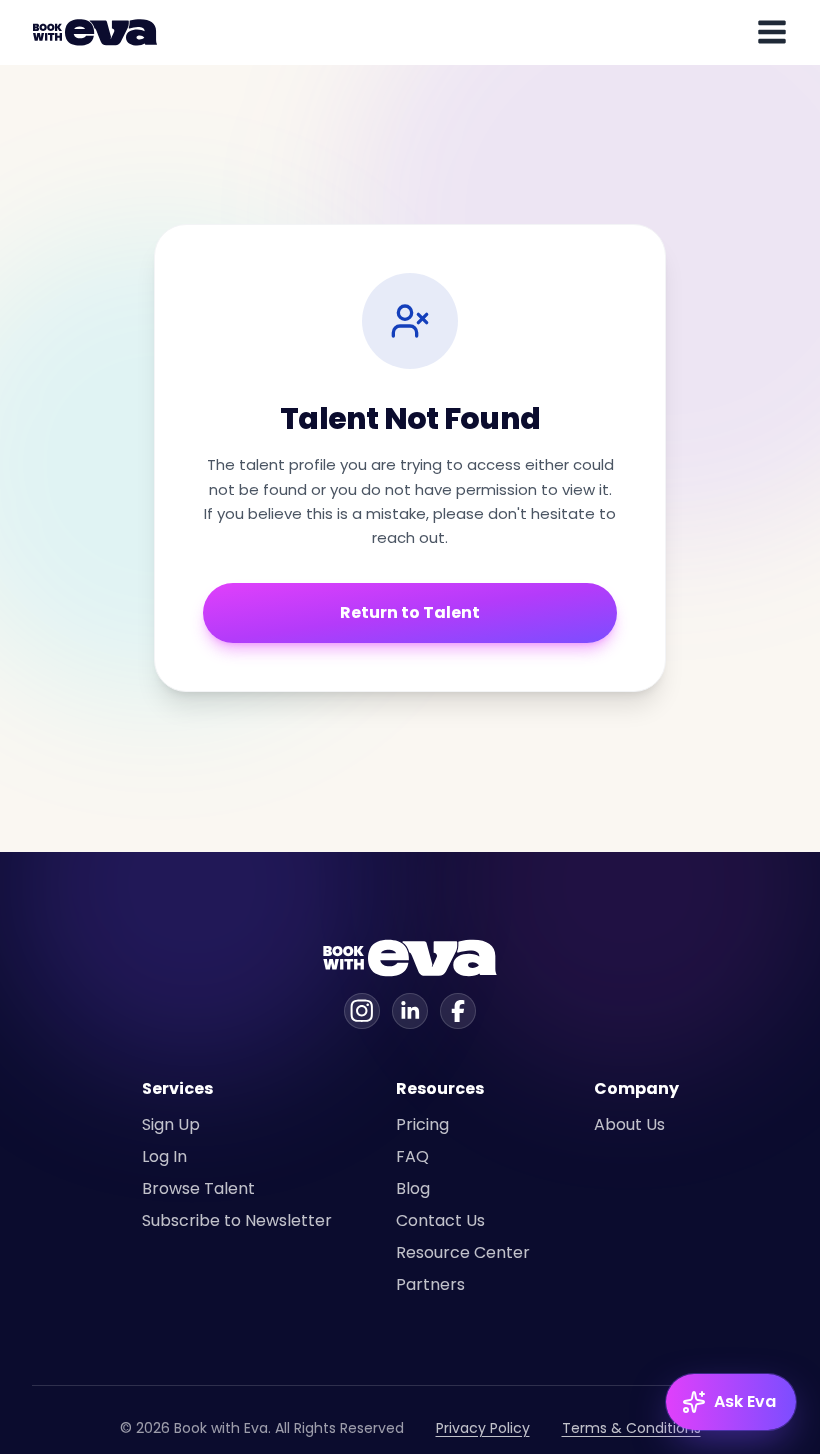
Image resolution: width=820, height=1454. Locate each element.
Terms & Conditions (631, 1428)
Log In (164, 1156)
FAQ (412, 1156)
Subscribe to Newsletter (237, 1220)
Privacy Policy (483, 1428)
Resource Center (463, 1252)
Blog (413, 1188)
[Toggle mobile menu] (772, 32)
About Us (629, 1124)
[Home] (98, 32)
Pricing (422, 1124)
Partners (430, 1284)
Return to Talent (410, 612)
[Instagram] (362, 1011)
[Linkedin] (410, 1011)
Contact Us (440, 1220)
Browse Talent (198, 1188)
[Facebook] (458, 1011)
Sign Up (171, 1124)
